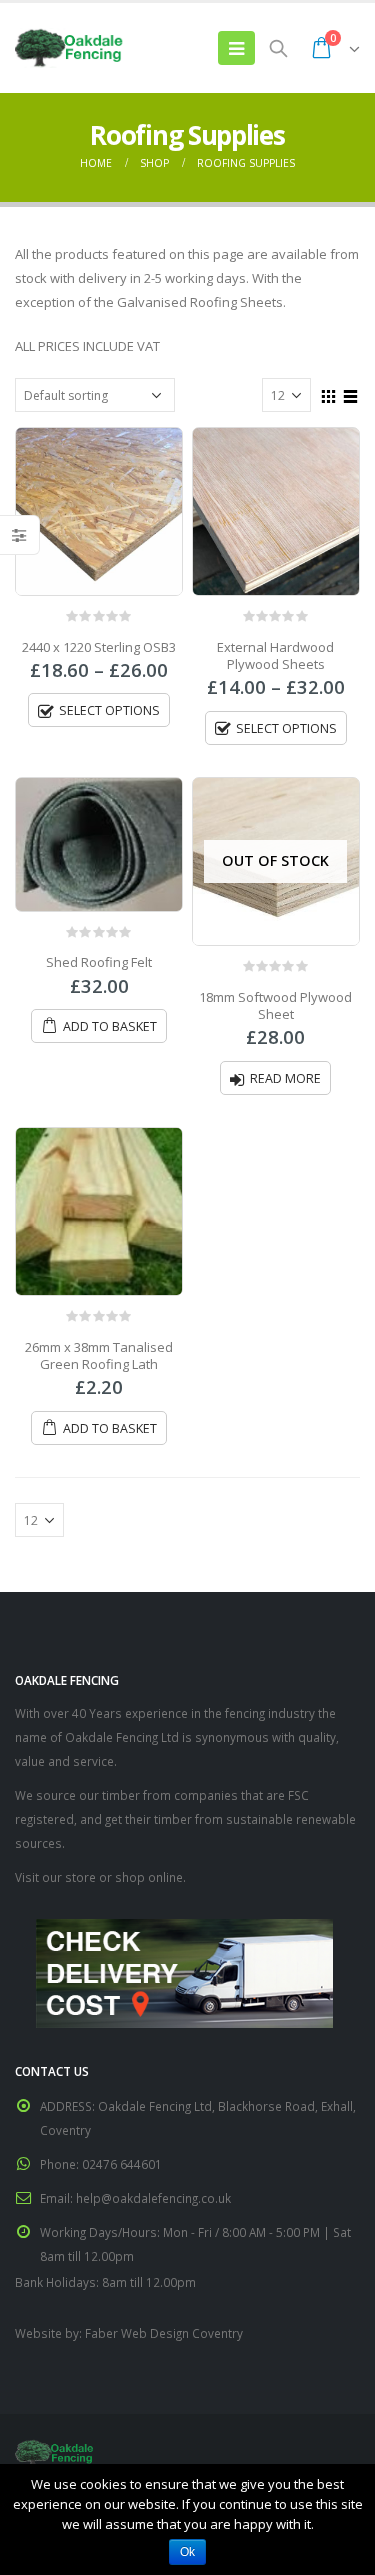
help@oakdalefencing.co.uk (153, 2198)
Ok (187, 2552)
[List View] (351, 394)
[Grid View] (329, 394)
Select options (109, 710)
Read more (285, 1078)
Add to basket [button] (110, 1026)
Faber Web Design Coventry (164, 2333)
